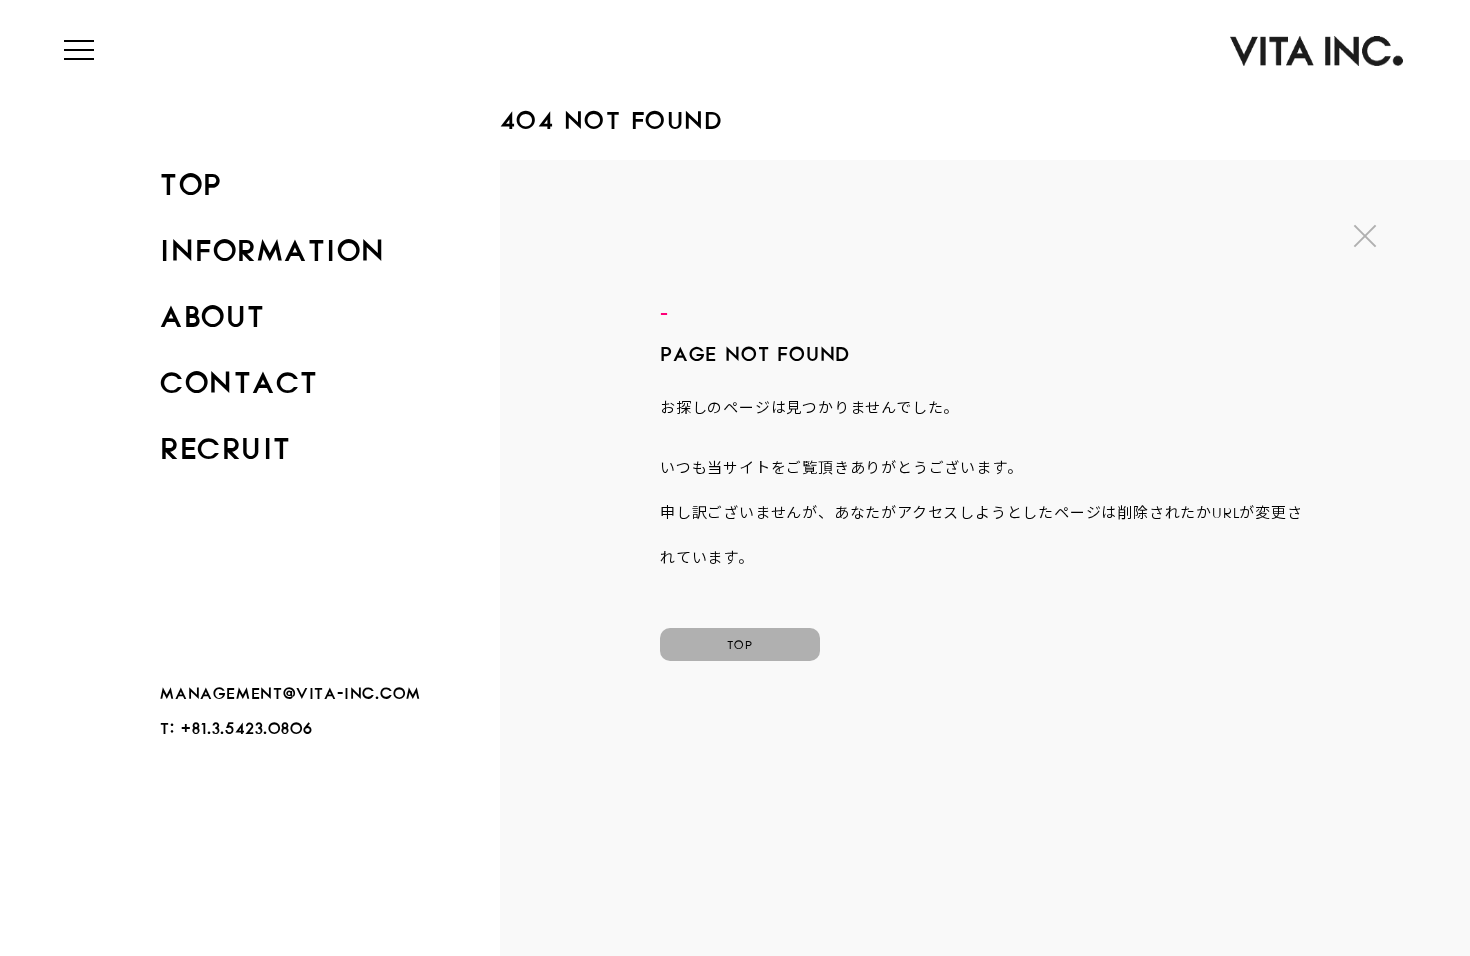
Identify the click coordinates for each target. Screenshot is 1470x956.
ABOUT (213, 310)
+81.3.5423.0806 (246, 724)
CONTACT (239, 376)
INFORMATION (273, 244)
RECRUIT (226, 442)
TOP (191, 178)
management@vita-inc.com (290, 689)
